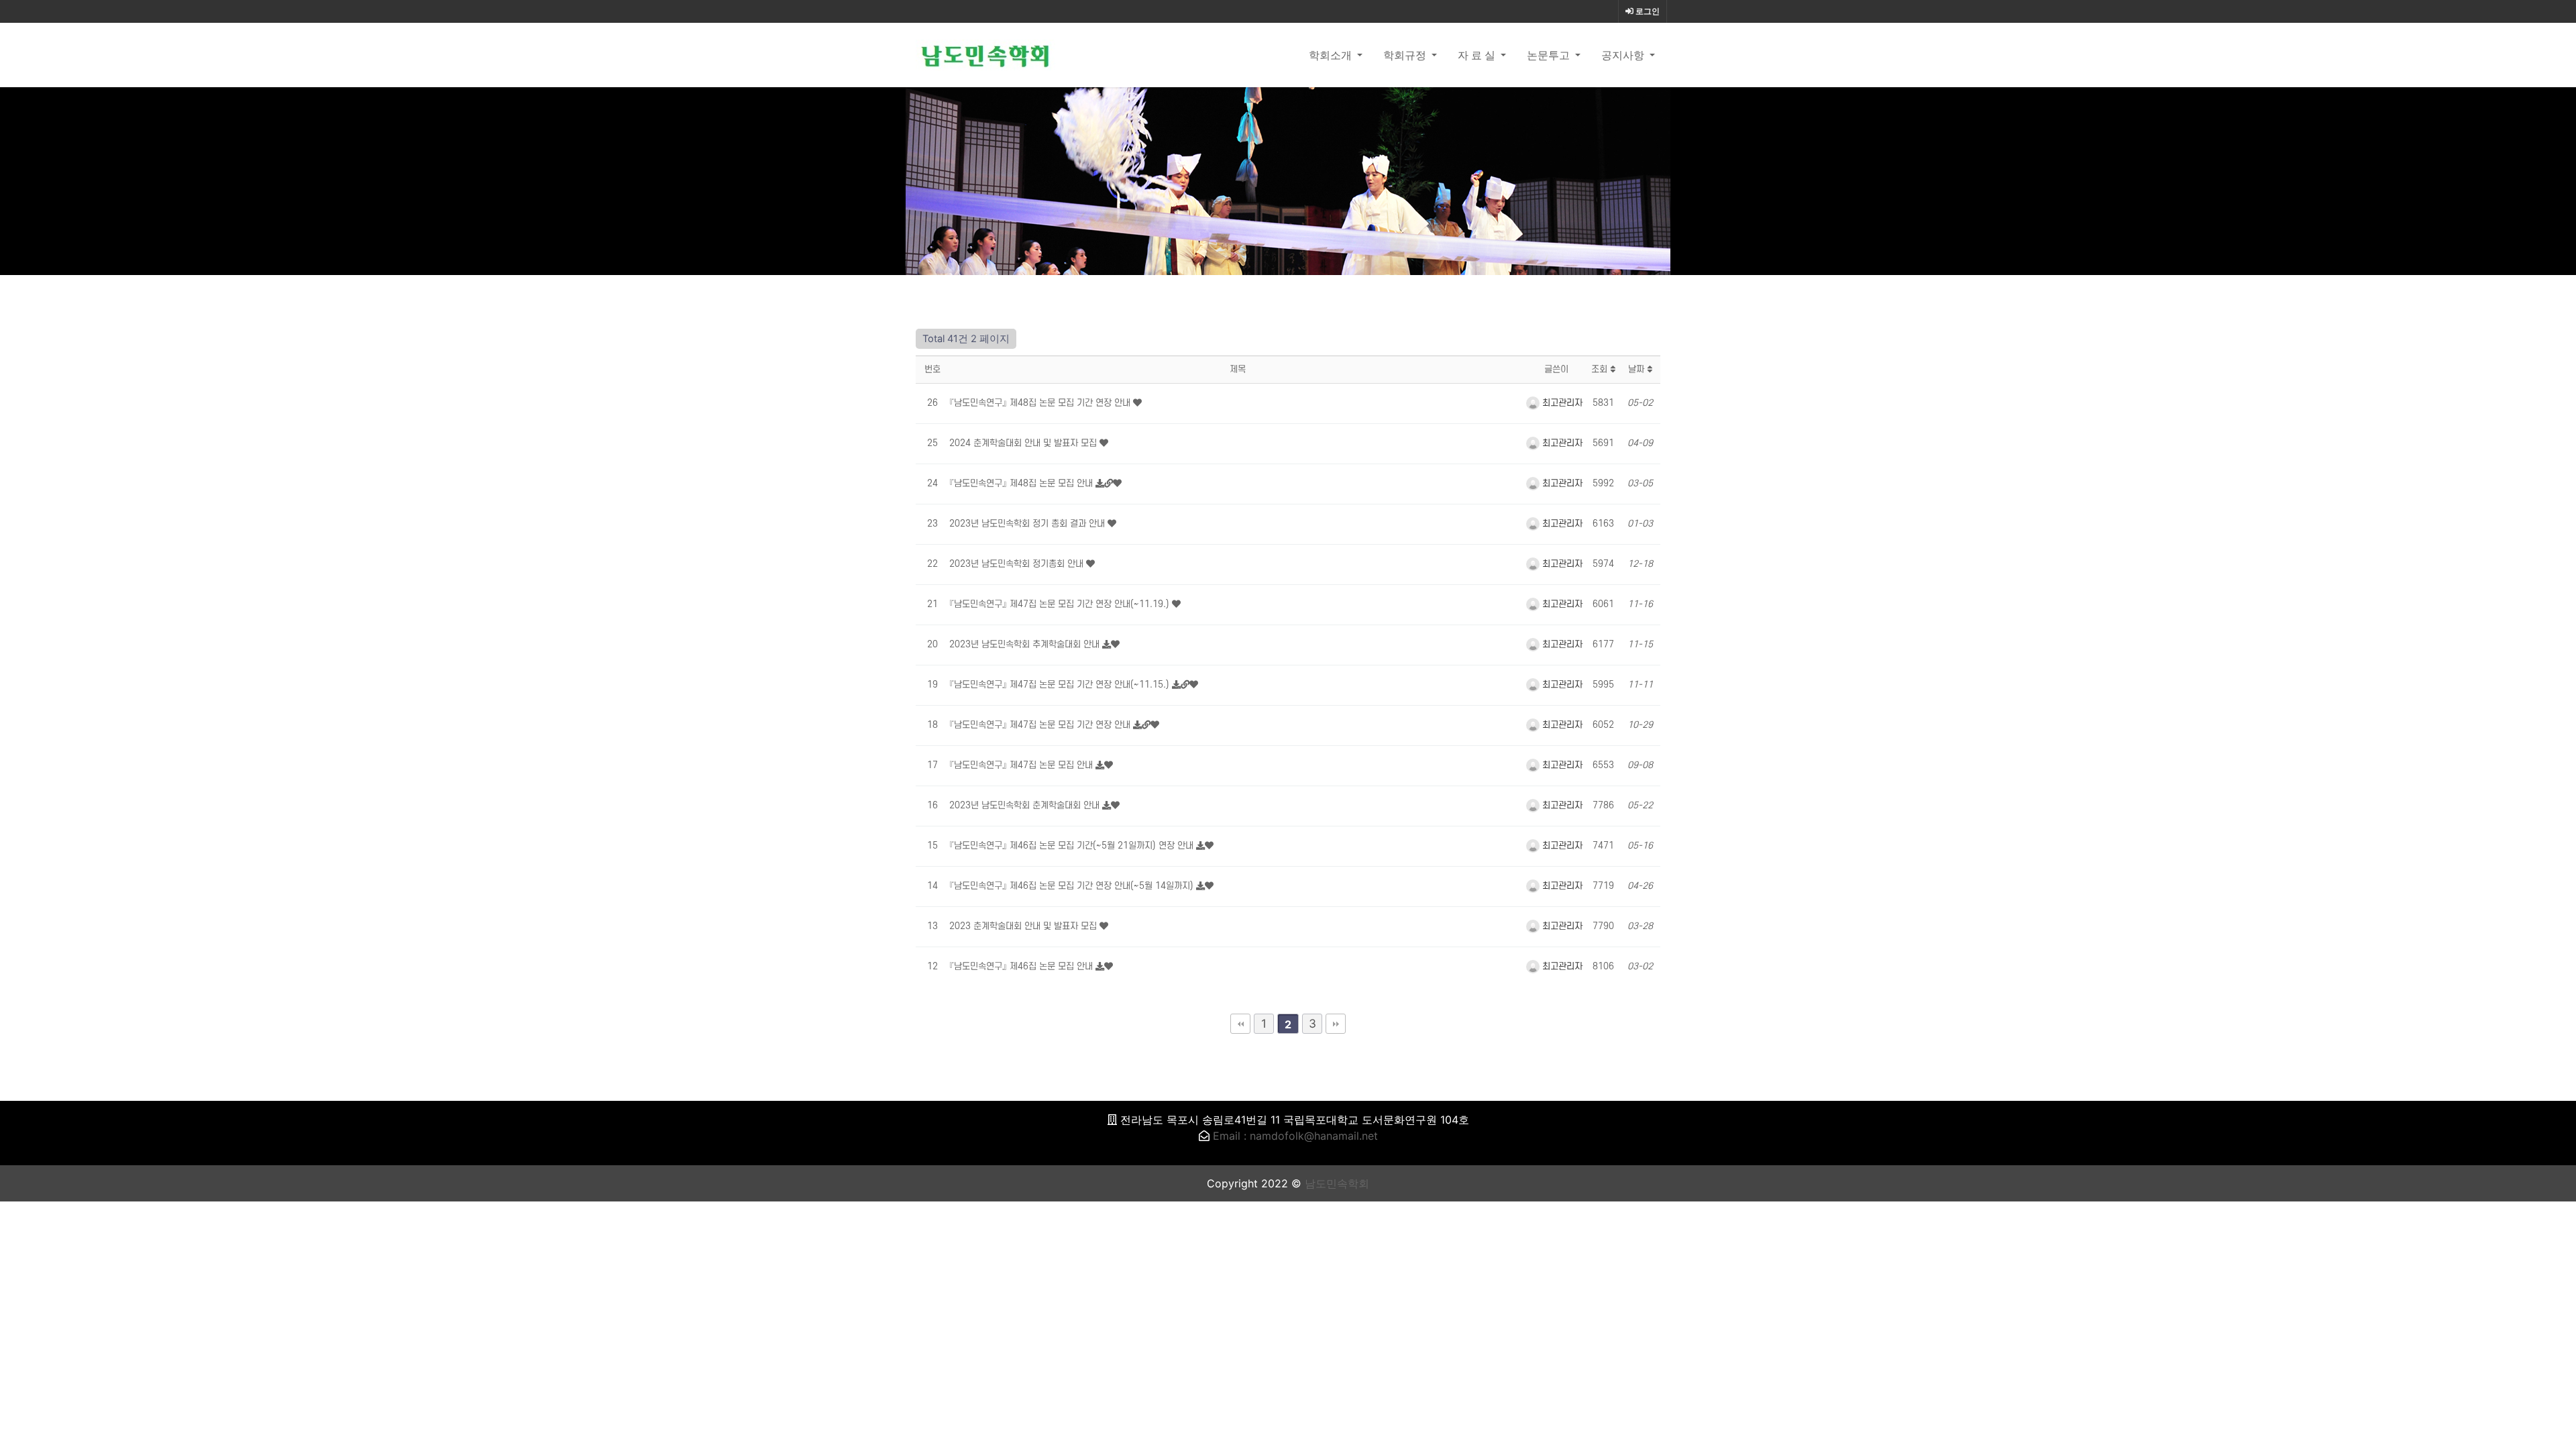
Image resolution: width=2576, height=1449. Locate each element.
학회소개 (1332, 55)
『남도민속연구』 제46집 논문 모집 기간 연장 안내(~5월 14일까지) (1073, 886)
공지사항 (1624, 55)
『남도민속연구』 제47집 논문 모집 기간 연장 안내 (1041, 725)
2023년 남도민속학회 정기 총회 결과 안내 (1028, 524)
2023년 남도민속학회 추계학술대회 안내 (1026, 644)
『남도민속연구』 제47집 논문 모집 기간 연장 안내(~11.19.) (1061, 604)
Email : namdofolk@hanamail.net (1295, 1136)
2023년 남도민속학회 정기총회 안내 (1018, 564)
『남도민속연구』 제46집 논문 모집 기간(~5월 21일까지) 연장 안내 (1073, 846)
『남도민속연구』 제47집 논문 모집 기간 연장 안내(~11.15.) (1061, 685)
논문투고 (1550, 55)
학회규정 (1406, 55)
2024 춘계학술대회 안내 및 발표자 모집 (1024, 443)
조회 (1601, 369)
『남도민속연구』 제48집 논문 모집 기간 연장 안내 (1041, 403)
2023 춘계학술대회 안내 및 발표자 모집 (1024, 926)
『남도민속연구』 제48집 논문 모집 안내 (1022, 483)
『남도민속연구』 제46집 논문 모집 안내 (1022, 966)
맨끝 (1336, 1024)
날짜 (1638, 369)
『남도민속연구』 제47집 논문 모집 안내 (1022, 765)
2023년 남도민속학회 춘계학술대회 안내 (1026, 805)
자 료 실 (1478, 55)
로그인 (1647, 11)
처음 (1240, 1024)
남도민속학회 (1337, 1183)
